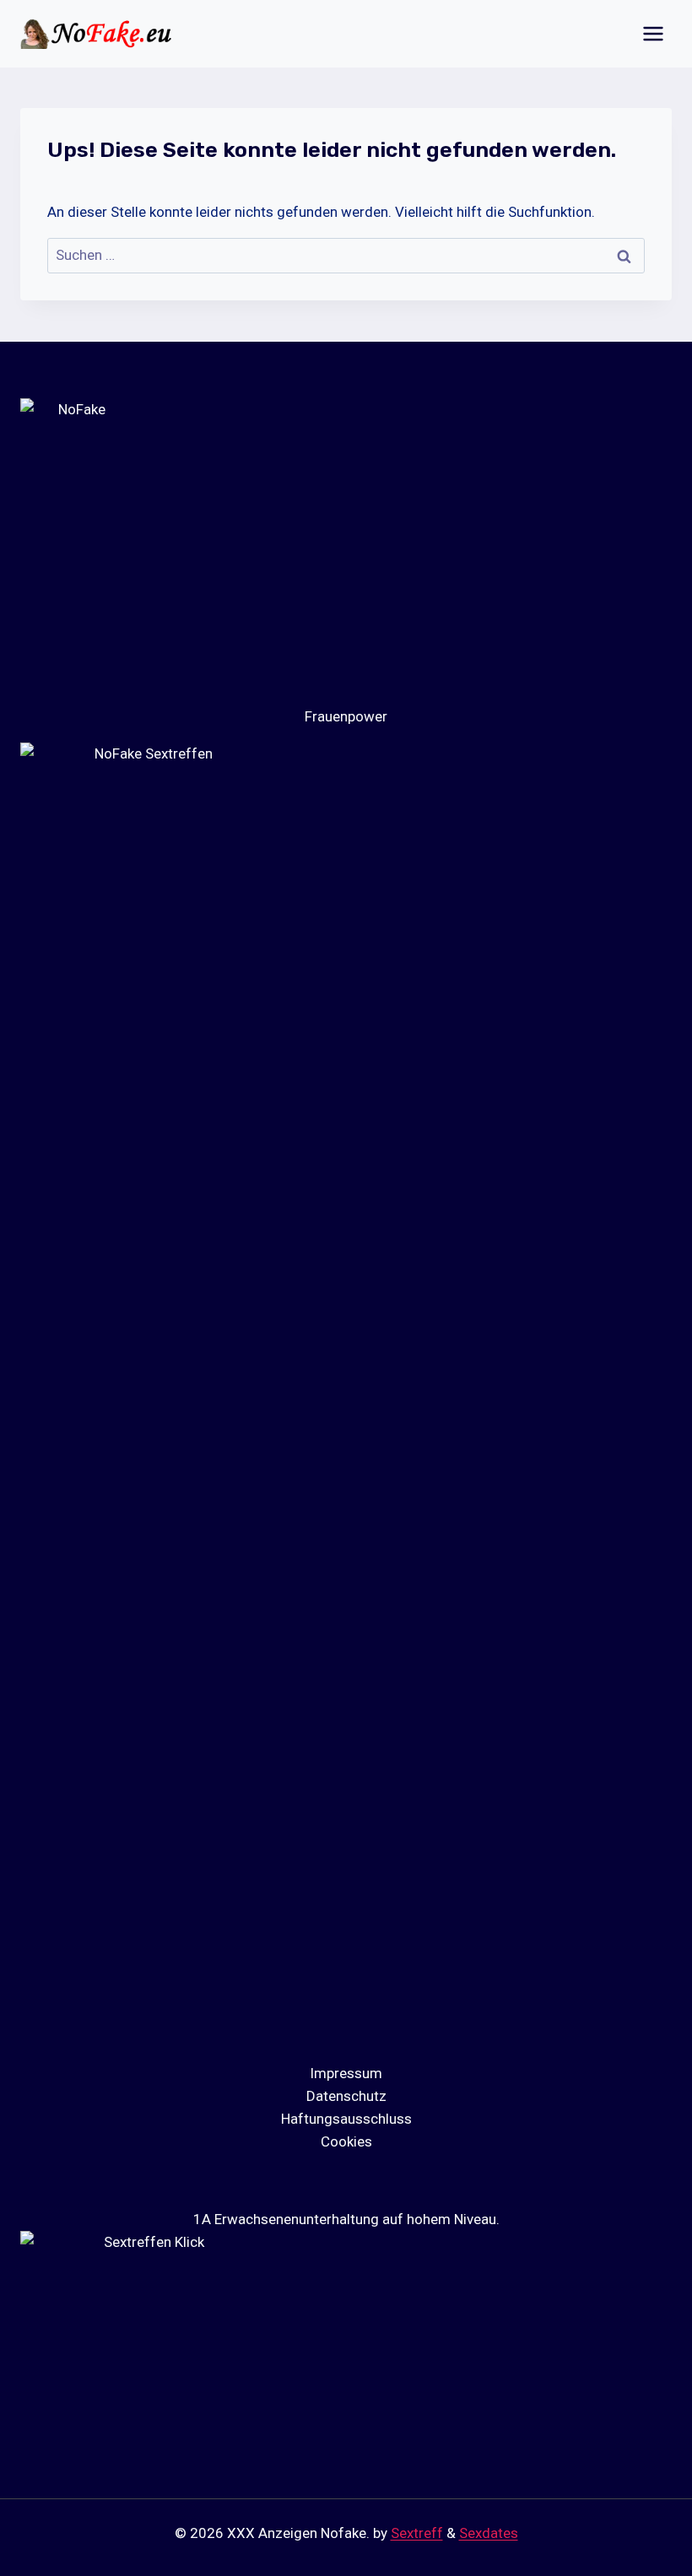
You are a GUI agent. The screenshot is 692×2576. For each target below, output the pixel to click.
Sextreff (417, 2533)
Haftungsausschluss (346, 2119)
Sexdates (489, 2533)
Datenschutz (346, 2096)
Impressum (346, 2073)
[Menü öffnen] (653, 33)
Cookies (346, 2141)
